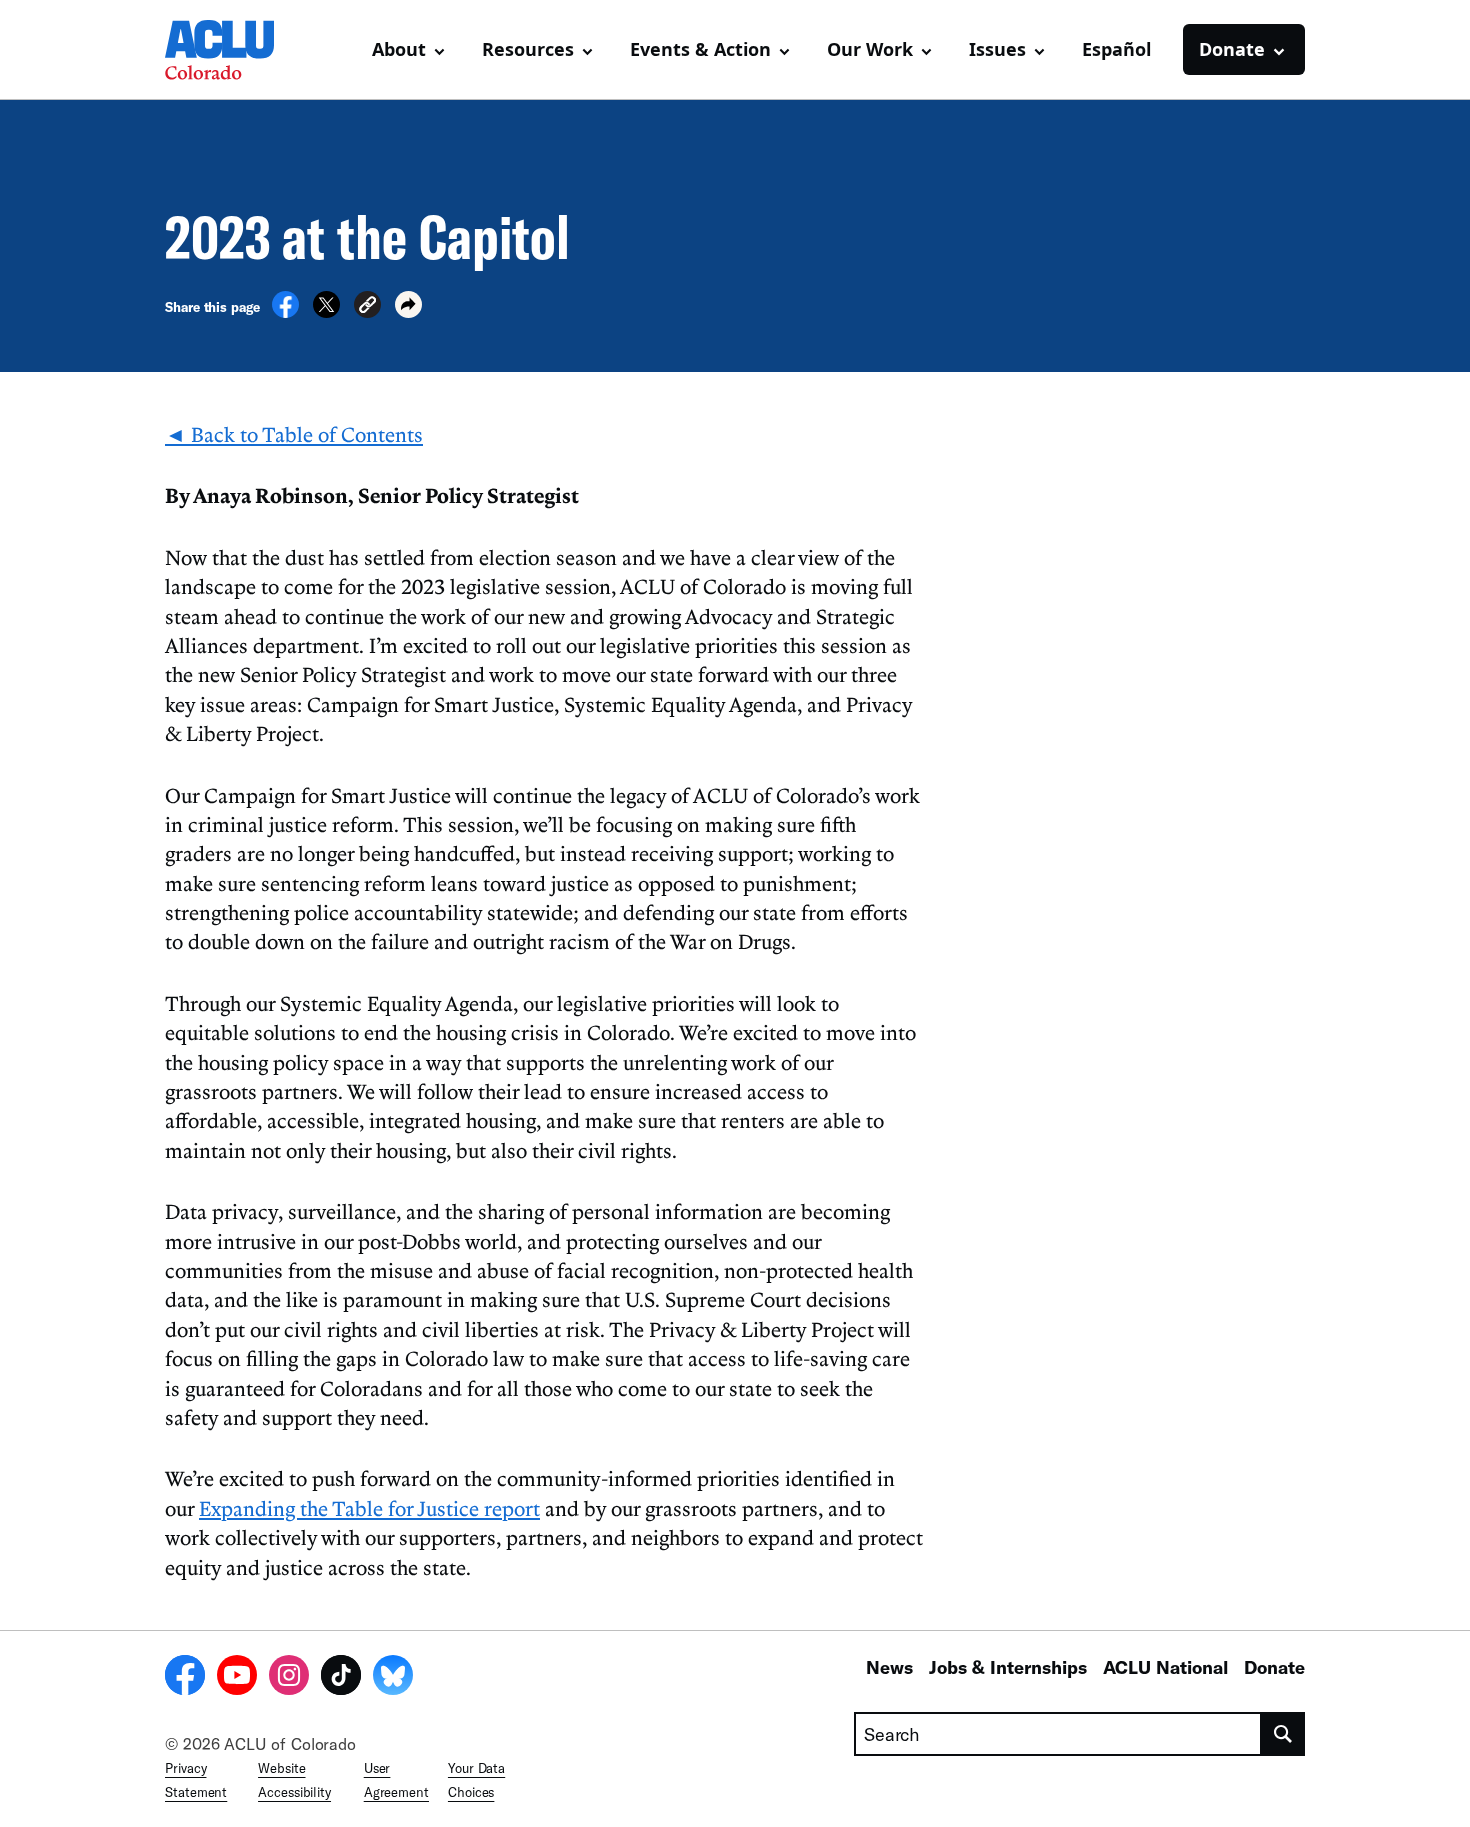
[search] (1283, 1734)
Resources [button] (528, 49)
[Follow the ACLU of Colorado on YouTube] (237, 1678)
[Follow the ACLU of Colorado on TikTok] (341, 1678)
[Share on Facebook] (285, 312)
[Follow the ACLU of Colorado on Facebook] (185, 1678)
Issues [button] (997, 49)
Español (1116, 49)
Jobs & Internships (1008, 1667)
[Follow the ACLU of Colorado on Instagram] (289, 1678)
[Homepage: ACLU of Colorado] (235, 50)
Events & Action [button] (700, 49)
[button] (367, 307)
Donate (1274, 1667)
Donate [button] (1232, 49)
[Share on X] (326, 312)
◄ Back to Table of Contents (294, 434)
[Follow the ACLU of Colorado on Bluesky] (393, 1678)
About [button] (399, 49)
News (889, 1667)
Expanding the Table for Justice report (369, 1508)
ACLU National (1165, 1667)
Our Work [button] (870, 49)
